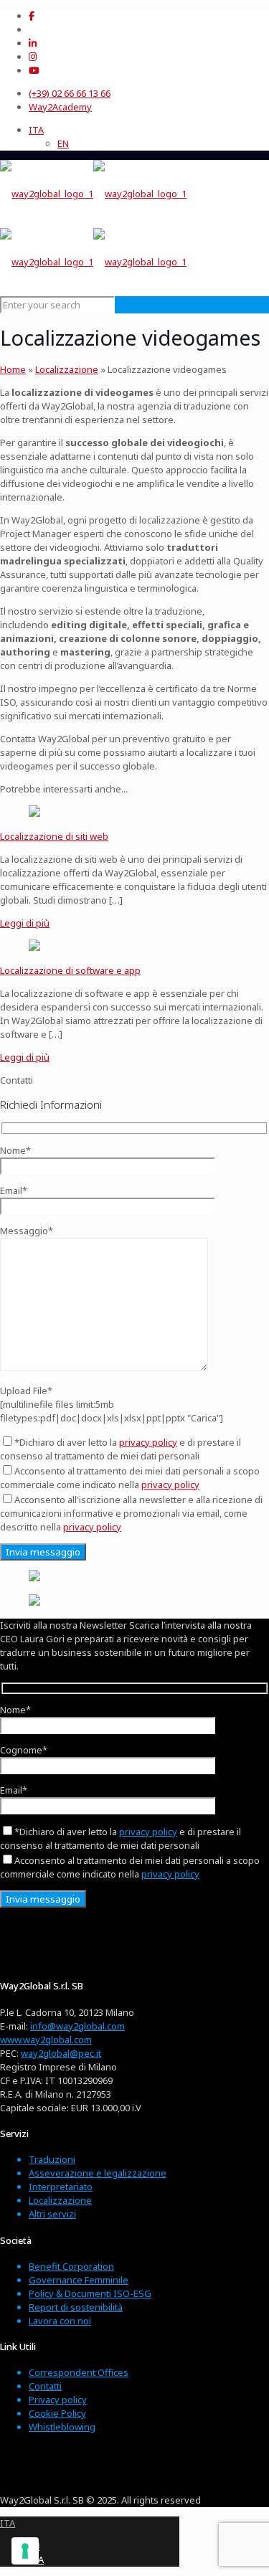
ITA (8, 2523)
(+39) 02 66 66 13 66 (70, 93)
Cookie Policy (57, 2413)
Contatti (45, 2386)
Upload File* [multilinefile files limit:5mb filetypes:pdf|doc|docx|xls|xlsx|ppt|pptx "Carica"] (112, 1404)
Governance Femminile (79, 2280)
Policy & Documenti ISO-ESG (90, 2293)
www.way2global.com (46, 2040)
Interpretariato (61, 2187)
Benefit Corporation (71, 2266)
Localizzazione (67, 369)
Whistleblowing (62, 2427)
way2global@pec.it (61, 2053)
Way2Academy (60, 107)
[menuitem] (36, 130)
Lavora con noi (60, 2321)
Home (13, 369)
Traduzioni (52, 2159)
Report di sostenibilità (76, 2307)
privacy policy (148, 1442)
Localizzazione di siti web (54, 836)
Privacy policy (58, 2400)
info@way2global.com (77, 2026)
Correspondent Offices (79, 2372)
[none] (149, 137)
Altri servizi (52, 2214)
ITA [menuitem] (36, 130)
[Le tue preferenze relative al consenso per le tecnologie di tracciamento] (25, 2551)
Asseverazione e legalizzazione (98, 2173)
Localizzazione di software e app (70, 970)
